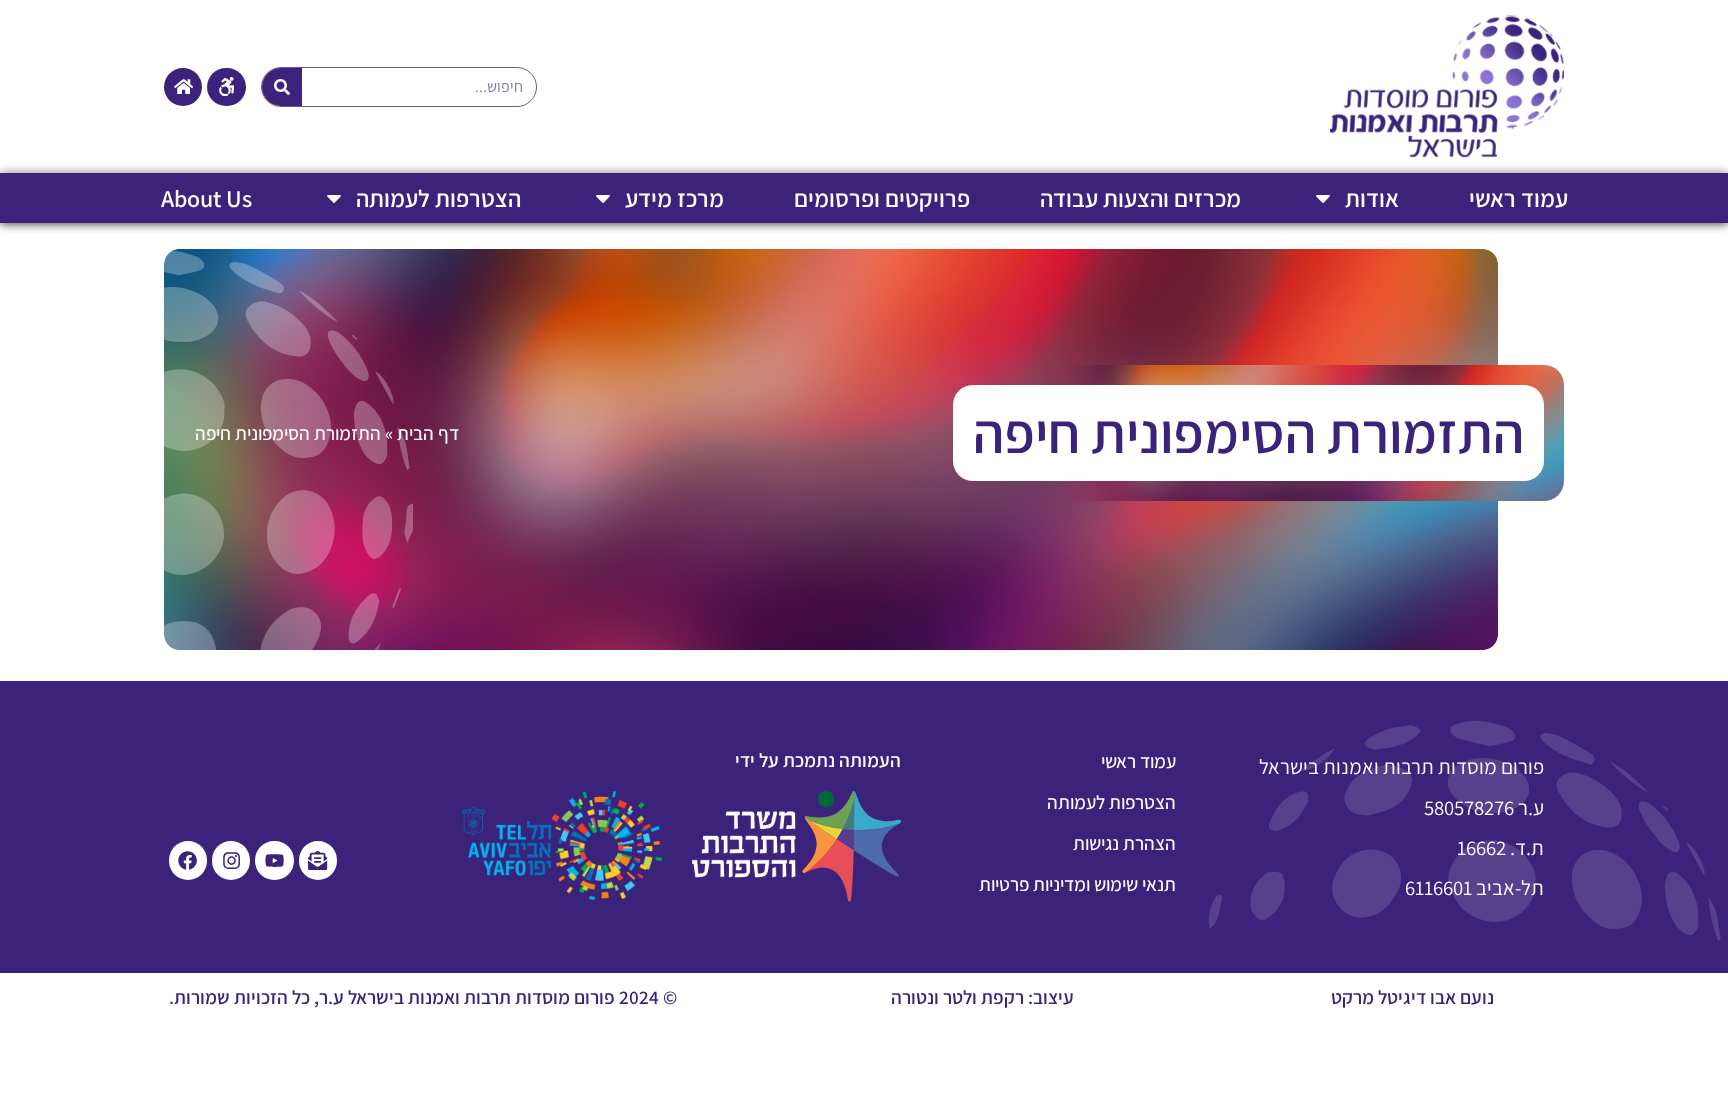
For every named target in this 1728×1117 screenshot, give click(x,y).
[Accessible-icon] (226, 87)
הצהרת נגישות (1124, 843)
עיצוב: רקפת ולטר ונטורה (982, 997)
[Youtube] (274, 860)
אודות (1372, 198)
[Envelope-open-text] (318, 860)
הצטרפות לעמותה (438, 198)
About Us (206, 198)
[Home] (183, 87)
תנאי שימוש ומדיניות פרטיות (1077, 884)
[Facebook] (188, 860)
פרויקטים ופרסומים (882, 198)
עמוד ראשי (1518, 198)
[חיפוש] (282, 87)
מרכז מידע (674, 198)
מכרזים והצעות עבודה (1140, 198)
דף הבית (428, 433)
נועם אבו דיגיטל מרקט (1412, 997)
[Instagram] (231, 860)
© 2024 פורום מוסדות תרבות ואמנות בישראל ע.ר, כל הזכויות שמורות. (423, 997)
